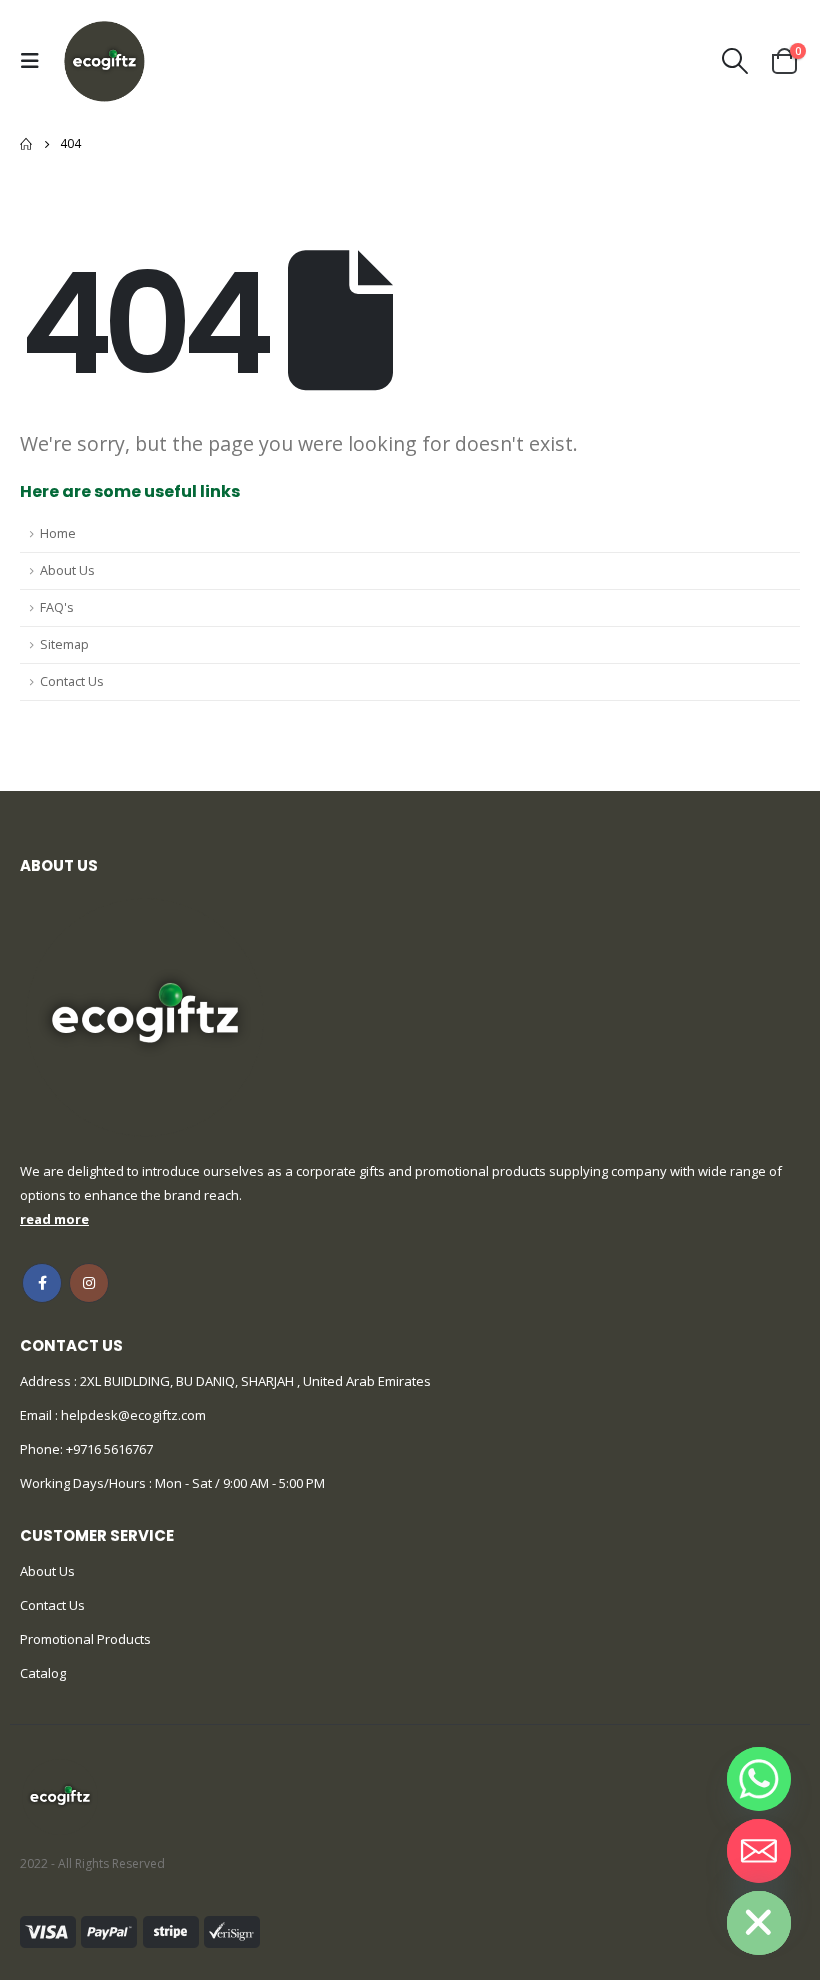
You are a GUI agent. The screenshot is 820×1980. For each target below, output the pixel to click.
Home (58, 533)
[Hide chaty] (759, 1923)
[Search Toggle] (735, 61)
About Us (67, 570)
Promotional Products (85, 1639)
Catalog (43, 1673)
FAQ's (57, 607)
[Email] (759, 1851)
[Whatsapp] (759, 1779)
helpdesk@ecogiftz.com (132, 1415)
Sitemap (64, 644)
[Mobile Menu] (35, 61)
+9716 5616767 (109, 1449)
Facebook (42, 1283)
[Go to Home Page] (26, 144)
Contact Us (72, 681)
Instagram (89, 1283)
